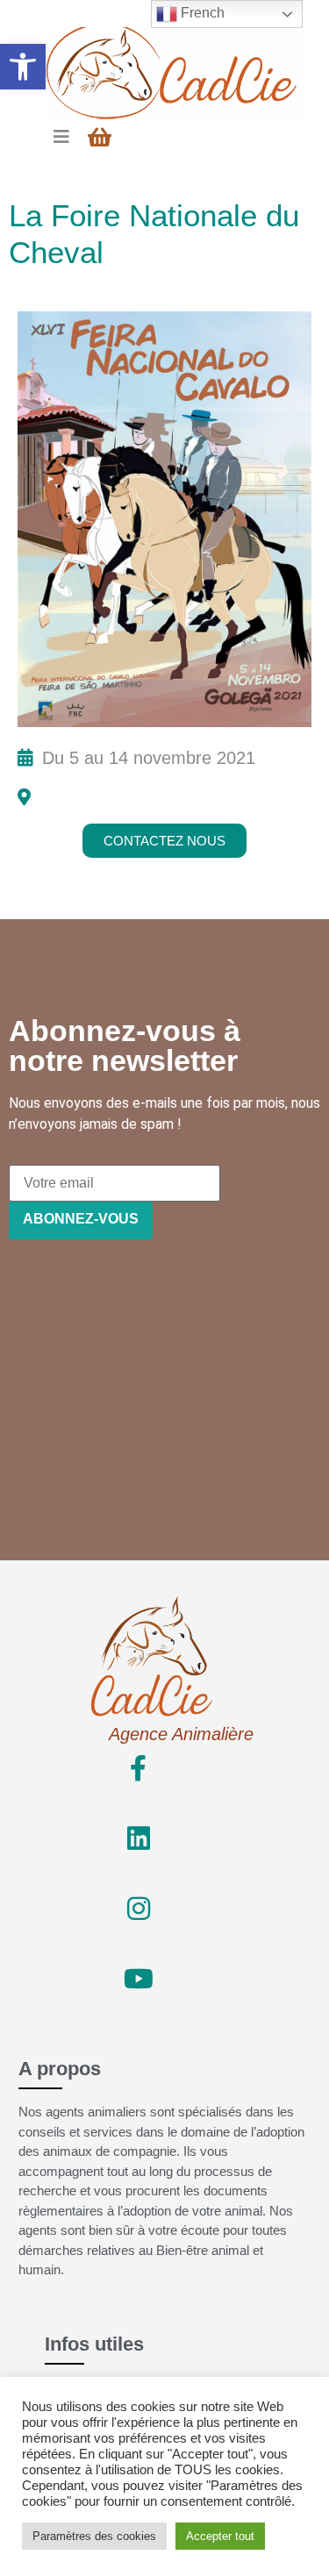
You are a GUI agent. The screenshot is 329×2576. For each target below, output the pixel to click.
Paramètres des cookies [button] (94, 2536)
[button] (23, 67)
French (201, 13)
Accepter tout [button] (220, 2536)
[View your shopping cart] (102, 137)
